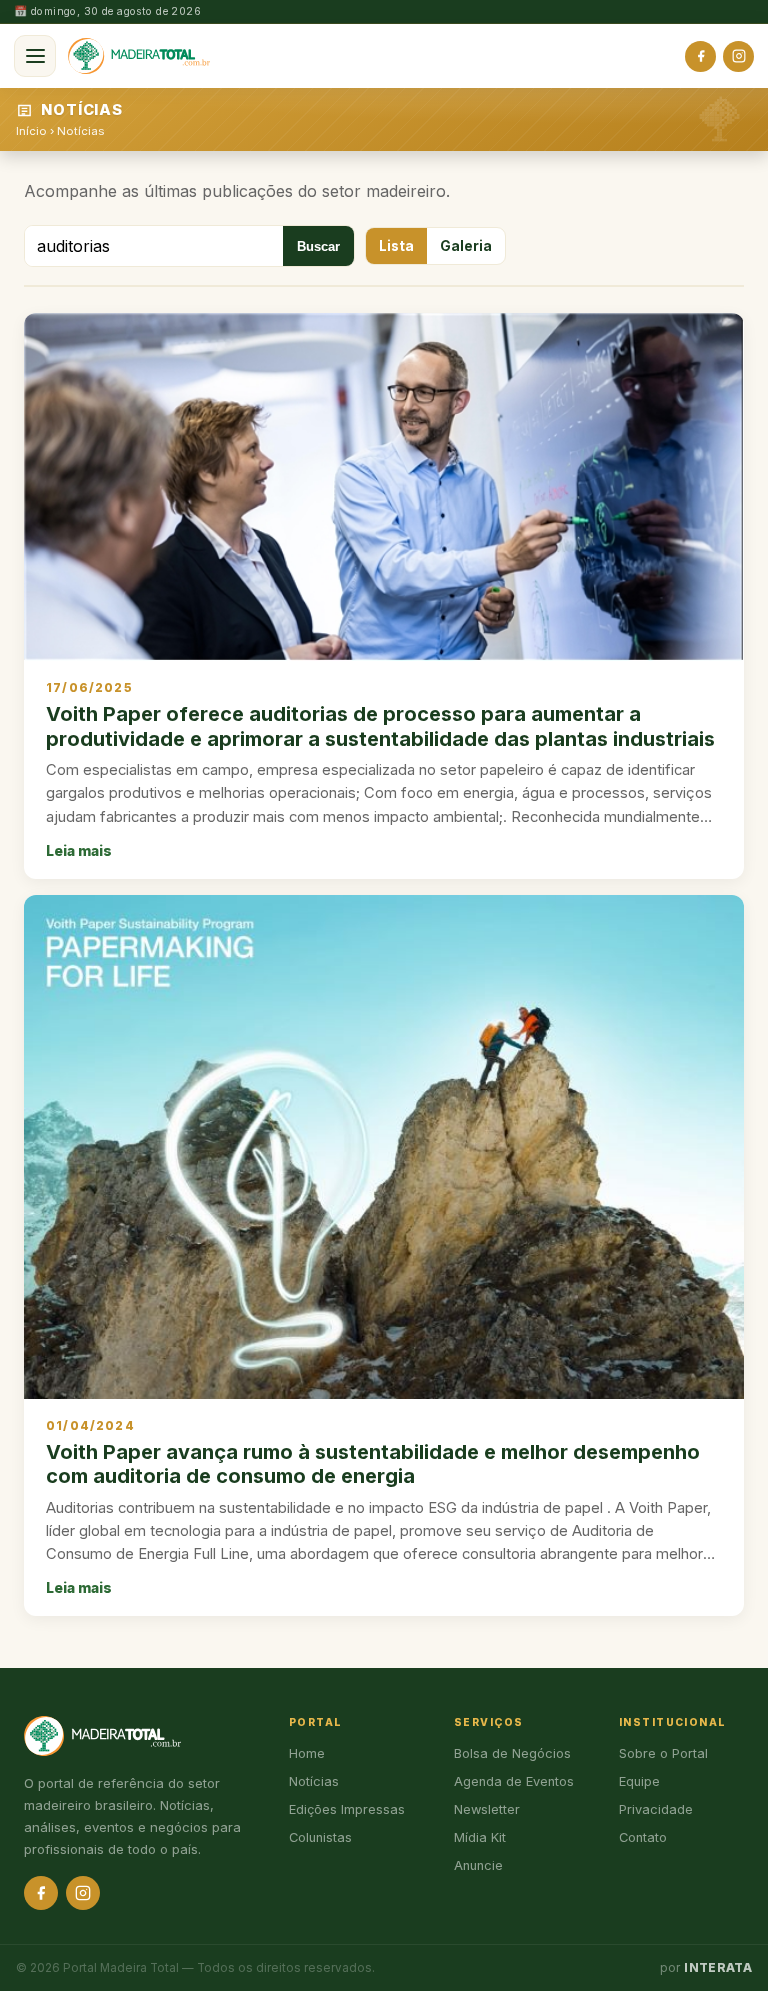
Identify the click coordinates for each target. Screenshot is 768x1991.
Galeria (466, 246)
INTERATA (718, 1968)
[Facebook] (700, 56)
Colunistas (320, 1837)
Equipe (639, 1781)
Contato (643, 1837)
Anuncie (478, 1865)
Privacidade (656, 1809)
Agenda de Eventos (514, 1781)
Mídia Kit (480, 1837)
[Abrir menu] (35, 56)
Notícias (80, 131)
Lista (396, 246)
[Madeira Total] (139, 56)
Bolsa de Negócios (512, 1753)
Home (307, 1753)
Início (31, 131)
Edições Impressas (347, 1809)
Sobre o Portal (663, 1753)
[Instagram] (738, 56)
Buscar (318, 246)
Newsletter (487, 1809)
